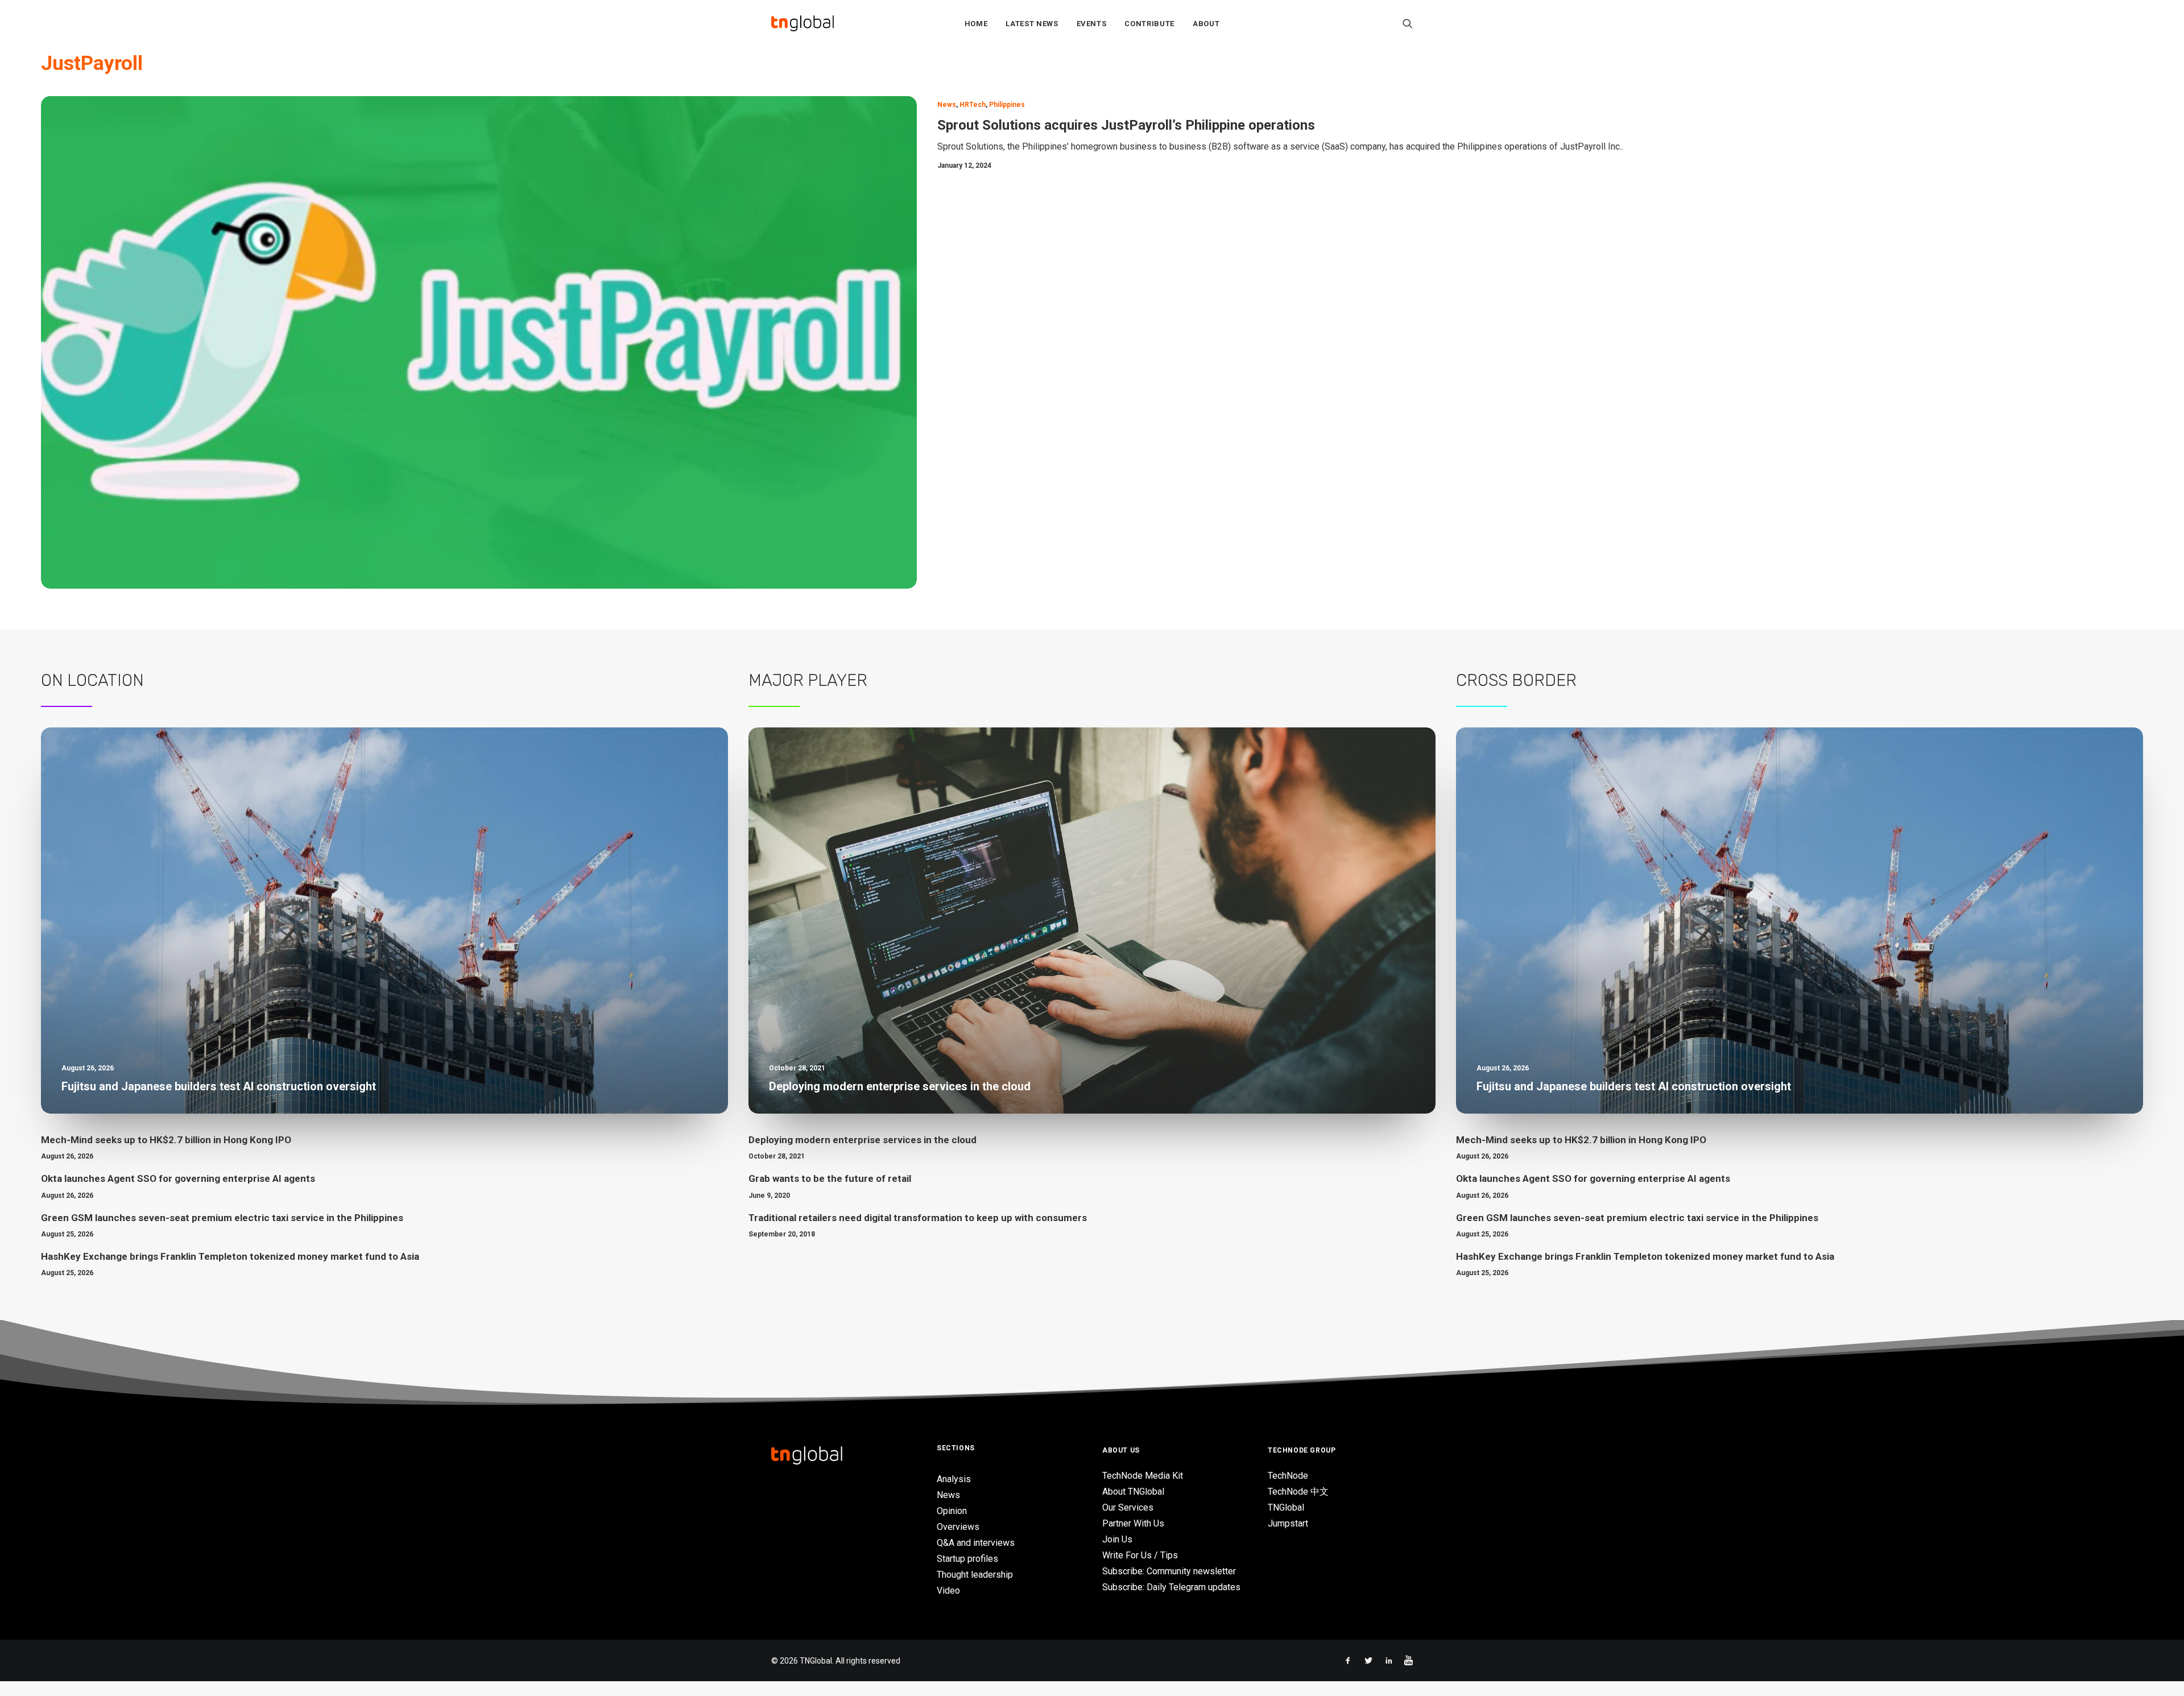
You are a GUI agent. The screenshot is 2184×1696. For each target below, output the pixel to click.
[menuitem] (976, 23)
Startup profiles (967, 1559)
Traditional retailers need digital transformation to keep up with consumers (918, 1218)
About (1206, 24)
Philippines (1007, 105)
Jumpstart (1288, 1523)
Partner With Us (1133, 1523)
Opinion (952, 1511)
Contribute (1149, 24)
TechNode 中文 (1298, 1492)
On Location (92, 680)
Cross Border (1516, 680)
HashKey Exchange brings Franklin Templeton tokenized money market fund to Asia (230, 1256)
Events (1092, 24)
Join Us (1117, 1539)
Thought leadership (975, 1575)
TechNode (1288, 1476)
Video (948, 1590)
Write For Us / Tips (1140, 1555)
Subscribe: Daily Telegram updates (1171, 1587)
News (947, 105)
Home (976, 24)
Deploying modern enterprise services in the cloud (863, 1140)
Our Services (1128, 1507)
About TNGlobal (1133, 1492)
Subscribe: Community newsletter (1169, 1571)
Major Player (808, 680)
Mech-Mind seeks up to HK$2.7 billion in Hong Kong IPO (166, 1140)
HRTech (973, 105)
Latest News (1032, 24)
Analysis (954, 1479)
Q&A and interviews (976, 1543)
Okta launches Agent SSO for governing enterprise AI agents (178, 1178)
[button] (1408, 23)
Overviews (958, 1527)
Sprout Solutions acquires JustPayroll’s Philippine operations (1126, 125)
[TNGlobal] (803, 23)
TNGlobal (1286, 1507)
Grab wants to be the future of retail (830, 1178)
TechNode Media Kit (1143, 1476)
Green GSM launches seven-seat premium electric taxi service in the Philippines (222, 1218)
